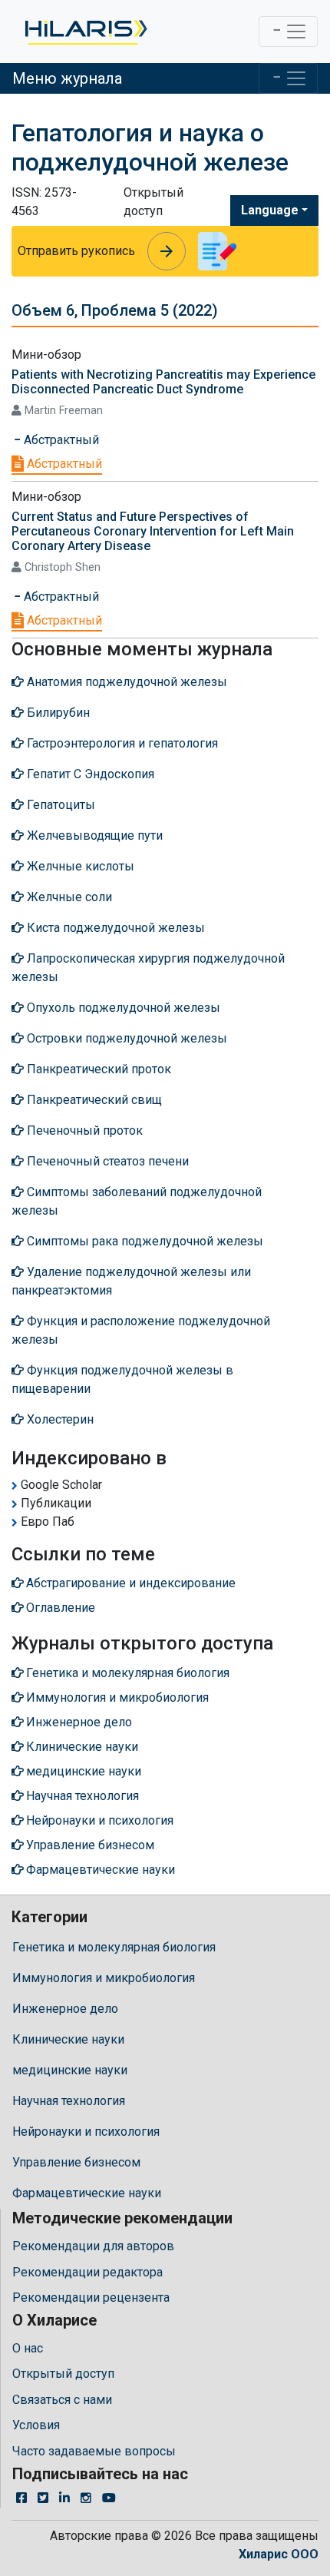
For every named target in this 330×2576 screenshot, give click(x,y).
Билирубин (57, 713)
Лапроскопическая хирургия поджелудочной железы (148, 968)
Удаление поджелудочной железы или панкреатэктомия (131, 1281)
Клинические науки (68, 2039)
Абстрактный (63, 464)
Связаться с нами (62, 2400)
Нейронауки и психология (86, 2132)
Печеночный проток (83, 1131)
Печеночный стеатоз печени (106, 1161)
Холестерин (59, 1419)
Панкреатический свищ (93, 1100)
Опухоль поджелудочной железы (122, 1008)
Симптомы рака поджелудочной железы (144, 1241)
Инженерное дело (65, 2009)
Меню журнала (67, 78)
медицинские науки (70, 2070)
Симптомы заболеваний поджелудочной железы (137, 1201)
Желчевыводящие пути (93, 835)
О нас (28, 2348)
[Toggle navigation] (288, 31)
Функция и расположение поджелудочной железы (141, 1330)
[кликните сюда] (85, 31)
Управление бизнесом (76, 2162)
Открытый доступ (63, 2374)
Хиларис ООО (279, 2554)
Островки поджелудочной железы (125, 1038)
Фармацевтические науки (87, 2193)
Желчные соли (68, 897)
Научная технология (69, 2101)
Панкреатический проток (97, 1069)
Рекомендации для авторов (93, 2246)
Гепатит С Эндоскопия (89, 774)
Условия (36, 2425)
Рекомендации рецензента (91, 2298)
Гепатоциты (59, 805)
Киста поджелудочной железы (114, 928)
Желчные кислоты (79, 866)
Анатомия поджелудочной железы (125, 682)
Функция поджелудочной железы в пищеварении (122, 1379)
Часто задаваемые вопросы (94, 2451)
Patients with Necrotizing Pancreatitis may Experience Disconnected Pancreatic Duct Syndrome (163, 382)
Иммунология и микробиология (104, 1978)
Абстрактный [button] (60, 440)
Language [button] (270, 210)
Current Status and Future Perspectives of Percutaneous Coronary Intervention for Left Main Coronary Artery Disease (153, 531)
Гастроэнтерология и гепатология (121, 743)
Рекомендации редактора (87, 2272)
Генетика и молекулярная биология (114, 1947)
